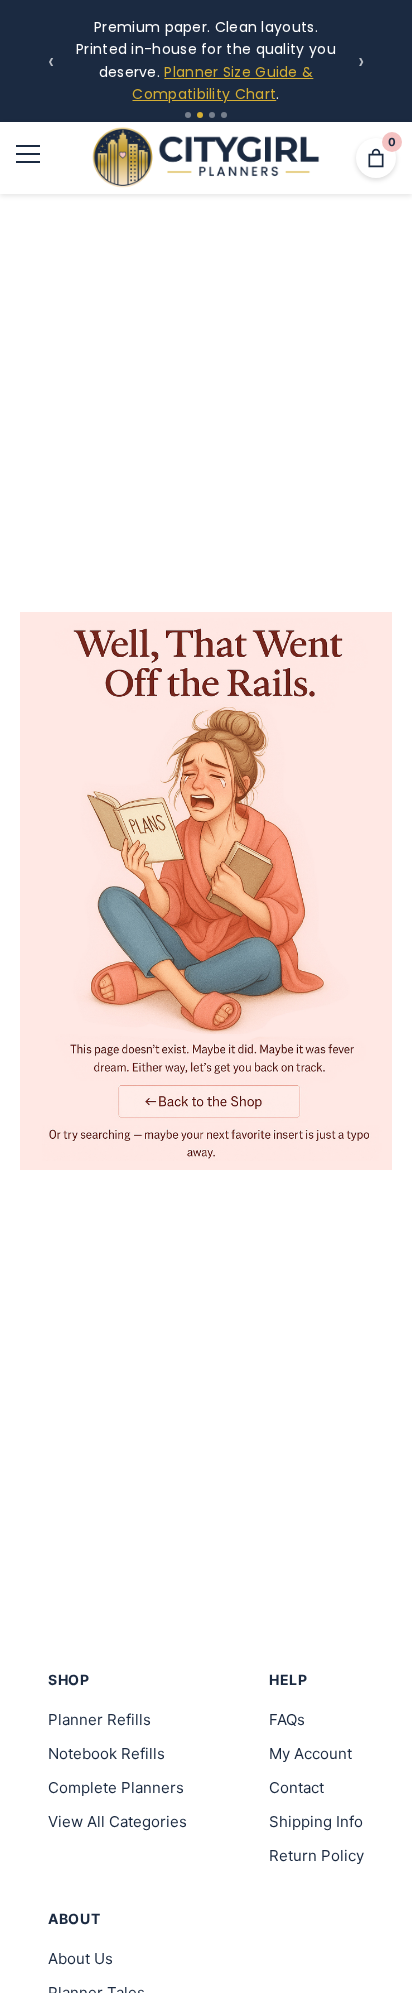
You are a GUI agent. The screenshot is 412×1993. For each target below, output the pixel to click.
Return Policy (316, 1855)
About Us (80, 1958)
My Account (310, 1753)
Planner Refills (99, 1719)
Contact (296, 1787)
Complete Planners (116, 1787)
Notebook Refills (106, 1753)
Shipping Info (316, 1821)
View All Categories (117, 1821)
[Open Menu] (28, 157)
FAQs (287, 1719)
